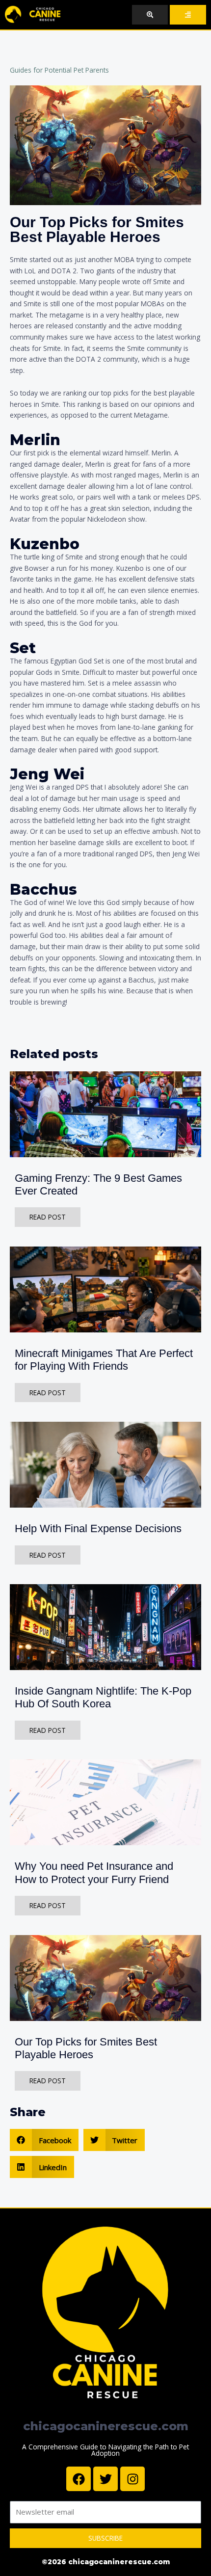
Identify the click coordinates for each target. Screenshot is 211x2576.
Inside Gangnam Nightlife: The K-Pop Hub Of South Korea (103, 1697)
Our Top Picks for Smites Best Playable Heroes (86, 2048)
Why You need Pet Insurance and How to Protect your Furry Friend (94, 1872)
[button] (44, 2140)
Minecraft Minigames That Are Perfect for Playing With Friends (104, 1360)
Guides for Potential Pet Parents (59, 70)
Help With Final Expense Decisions (98, 1528)
